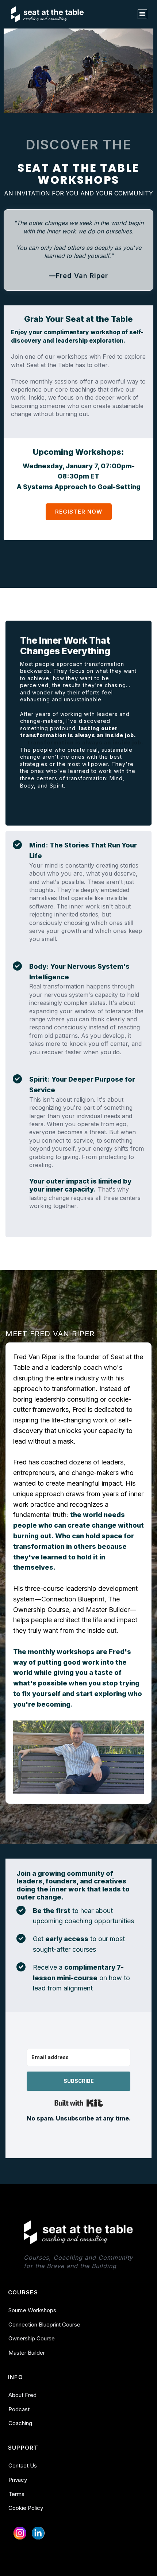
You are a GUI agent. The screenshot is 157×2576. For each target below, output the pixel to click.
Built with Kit (79, 2103)
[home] (47, 14)
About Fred (22, 2395)
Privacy (18, 2480)
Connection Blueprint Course (44, 2325)
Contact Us (23, 2466)
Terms (16, 2494)
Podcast (19, 2409)
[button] (142, 14)
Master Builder (27, 2353)
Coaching (20, 2423)
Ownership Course (32, 2338)
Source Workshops (32, 2310)
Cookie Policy (26, 2508)
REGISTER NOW (79, 512)
